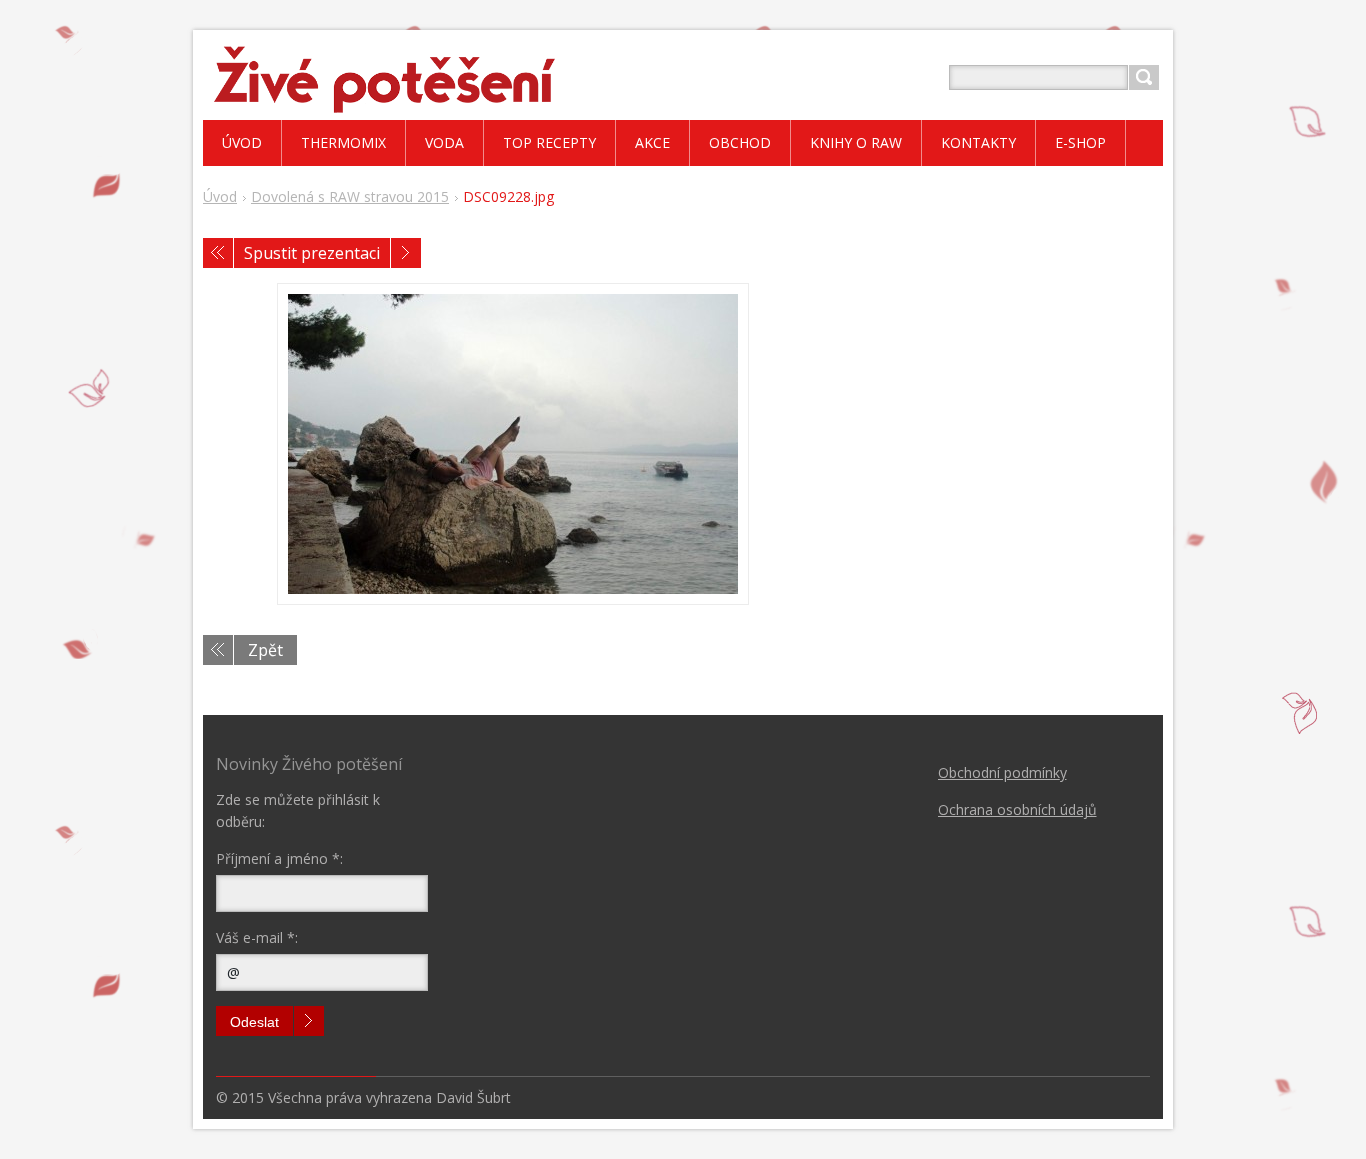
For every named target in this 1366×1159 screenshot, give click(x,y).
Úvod (220, 196)
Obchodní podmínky (1002, 772)
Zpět (265, 650)
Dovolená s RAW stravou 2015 (350, 196)
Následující (406, 253)
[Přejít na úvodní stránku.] (382, 101)
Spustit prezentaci (312, 253)
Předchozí (218, 253)
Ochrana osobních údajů (1017, 809)
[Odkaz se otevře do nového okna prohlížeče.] (513, 444)
